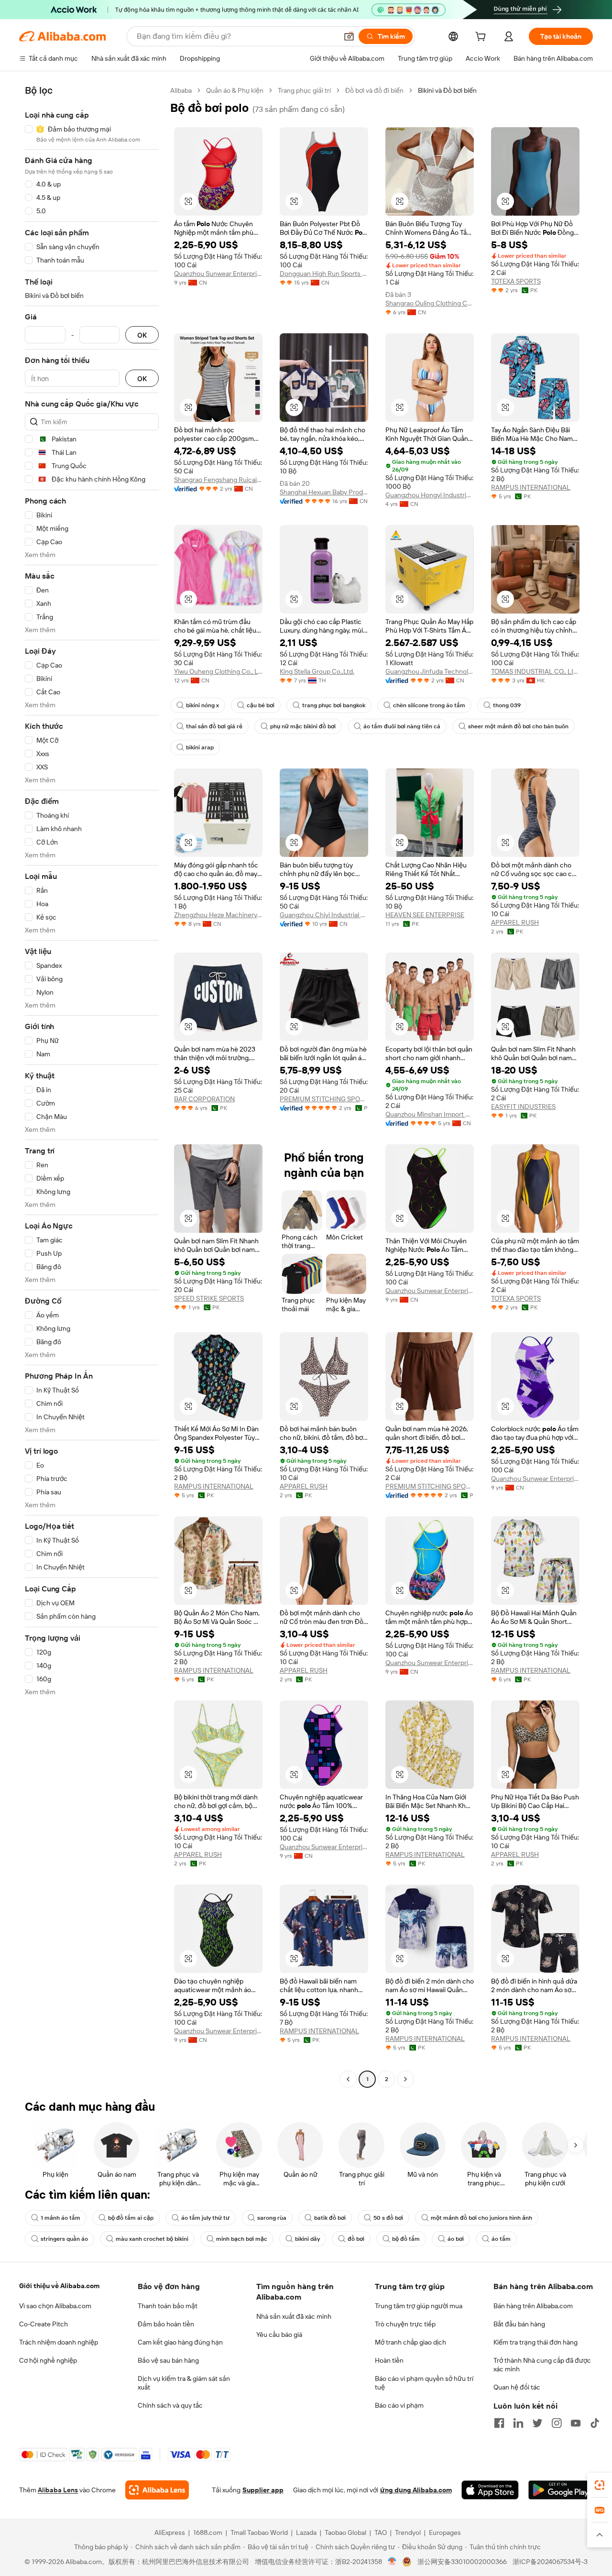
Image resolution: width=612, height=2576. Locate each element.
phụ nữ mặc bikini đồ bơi (303, 726)
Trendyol (408, 2532)
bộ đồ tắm (406, 2239)
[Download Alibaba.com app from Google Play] (561, 2490)
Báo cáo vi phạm (399, 2405)
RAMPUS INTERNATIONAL (531, 487)
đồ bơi (356, 2239)
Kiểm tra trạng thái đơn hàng (535, 2342)
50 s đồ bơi (388, 2218)
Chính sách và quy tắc (170, 2405)
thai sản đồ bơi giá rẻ (214, 726)
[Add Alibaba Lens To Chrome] (157, 2490)
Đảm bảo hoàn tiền (166, 2324)
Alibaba (181, 90)
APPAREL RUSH (515, 922)
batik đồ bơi (330, 2218)
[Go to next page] (405, 2079)
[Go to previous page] (348, 2079)
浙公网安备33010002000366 (462, 2562)
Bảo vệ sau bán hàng (168, 2360)
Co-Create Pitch (44, 2324)
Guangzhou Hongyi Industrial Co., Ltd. (430, 495)
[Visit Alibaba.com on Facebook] (499, 2423)
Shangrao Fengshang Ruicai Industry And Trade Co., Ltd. (218, 480)
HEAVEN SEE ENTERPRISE (425, 915)
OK (142, 335)
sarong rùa (272, 2218)
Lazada (306, 2532)
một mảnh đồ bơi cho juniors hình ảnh (481, 2218)
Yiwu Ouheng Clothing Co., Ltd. (218, 671)
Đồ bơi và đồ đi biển (374, 90)
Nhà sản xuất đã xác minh (294, 2316)
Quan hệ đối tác (517, 2387)
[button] (349, 36)
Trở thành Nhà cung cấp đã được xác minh (542, 2365)
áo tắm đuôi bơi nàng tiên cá (402, 726)
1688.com (208, 2532)
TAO (381, 2532)
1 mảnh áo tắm (60, 2218)
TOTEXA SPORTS (516, 281)
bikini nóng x (202, 705)
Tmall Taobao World (259, 2532)
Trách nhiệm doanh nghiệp (59, 2342)
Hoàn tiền (389, 2360)
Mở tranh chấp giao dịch (410, 2342)
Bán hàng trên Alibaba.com (533, 2306)
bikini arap (200, 747)
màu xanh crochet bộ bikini (152, 2239)
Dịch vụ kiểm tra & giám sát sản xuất (184, 2383)
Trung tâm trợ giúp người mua (419, 2306)
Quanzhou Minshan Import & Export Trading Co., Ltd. (430, 1114)
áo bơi (456, 2239)
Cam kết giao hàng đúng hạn (180, 2342)
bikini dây (307, 2239)
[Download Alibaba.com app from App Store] (490, 2490)
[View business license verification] (392, 2562)
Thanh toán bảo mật (168, 2306)
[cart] (482, 38)
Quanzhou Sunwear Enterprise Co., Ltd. (218, 274)
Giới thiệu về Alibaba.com (59, 2286)
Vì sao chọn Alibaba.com (55, 2306)
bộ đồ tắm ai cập (131, 2218)
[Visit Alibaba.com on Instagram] (557, 2423)
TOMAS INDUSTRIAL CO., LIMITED (535, 671)
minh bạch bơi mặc (242, 2239)
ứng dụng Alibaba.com (416, 2490)
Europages (445, 2532)
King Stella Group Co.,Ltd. (317, 671)
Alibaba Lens (58, 2490)
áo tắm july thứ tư (205, 2218)
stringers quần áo (64, 2239)
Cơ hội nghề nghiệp (48, 2360)
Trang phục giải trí (304, 90)
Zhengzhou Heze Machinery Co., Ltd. (218, 915)
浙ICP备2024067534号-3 (550, 2562)
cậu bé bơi (261, 705)
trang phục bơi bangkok (334, 705)
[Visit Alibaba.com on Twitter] (537, 2423)
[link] (600, 2485)
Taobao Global (345, 2532)
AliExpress (170, 2532)
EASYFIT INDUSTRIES (523, 1107)
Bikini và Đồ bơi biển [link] (447, 90)
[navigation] (92, 1086)
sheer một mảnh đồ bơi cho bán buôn (518, 726)
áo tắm (501, 2239)
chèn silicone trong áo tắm (429, 705)
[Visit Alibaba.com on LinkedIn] (518, 2423)
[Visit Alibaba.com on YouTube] (576, 2423)
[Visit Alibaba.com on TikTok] (595, 2423)
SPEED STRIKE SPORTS (209, 1298)
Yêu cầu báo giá (279, 2335)
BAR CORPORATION (204, 1099)
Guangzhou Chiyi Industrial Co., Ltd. (324, 915)
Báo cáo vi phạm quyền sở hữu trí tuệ (424, 2383)
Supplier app (263, 2490)
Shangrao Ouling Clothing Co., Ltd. (430, 303)
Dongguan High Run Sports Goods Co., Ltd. (324, 274)
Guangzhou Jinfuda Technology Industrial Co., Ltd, (430, 671)
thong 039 (507, 705)
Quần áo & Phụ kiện (235, 90)
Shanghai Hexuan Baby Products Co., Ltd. (324, 492)
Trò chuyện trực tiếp (405, 2324)
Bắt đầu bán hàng (519, 2324)
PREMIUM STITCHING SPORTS (324, 1099)
